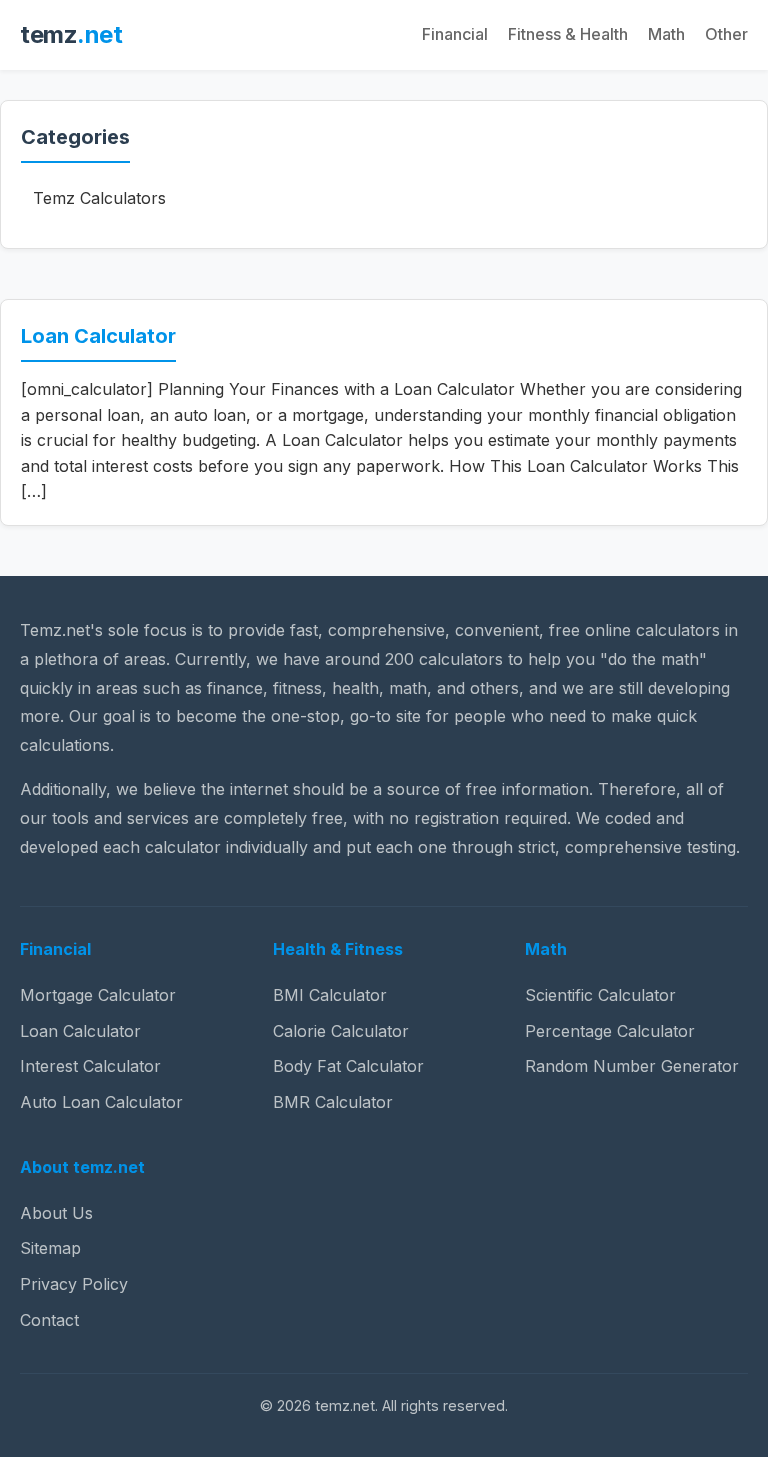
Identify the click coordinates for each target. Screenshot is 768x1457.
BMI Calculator (330, 995)
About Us (56, 1213)
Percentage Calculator (610, 1031)
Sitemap (50, 1248)
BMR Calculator (333, 1102)
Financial (455, 34)
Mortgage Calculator (98, 995)
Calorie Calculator (341, 1031)
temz (71, 34)
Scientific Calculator (600, 995)
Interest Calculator (90, 1066)
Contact (49, 1320)
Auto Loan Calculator (101, 1102)
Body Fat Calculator (348, 1066)
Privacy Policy (74, 1284)
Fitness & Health (568, 34)
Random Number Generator (632, 1066)
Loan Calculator (98, 336)
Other (726, 34)
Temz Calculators (99, 198)
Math (666, 34)
